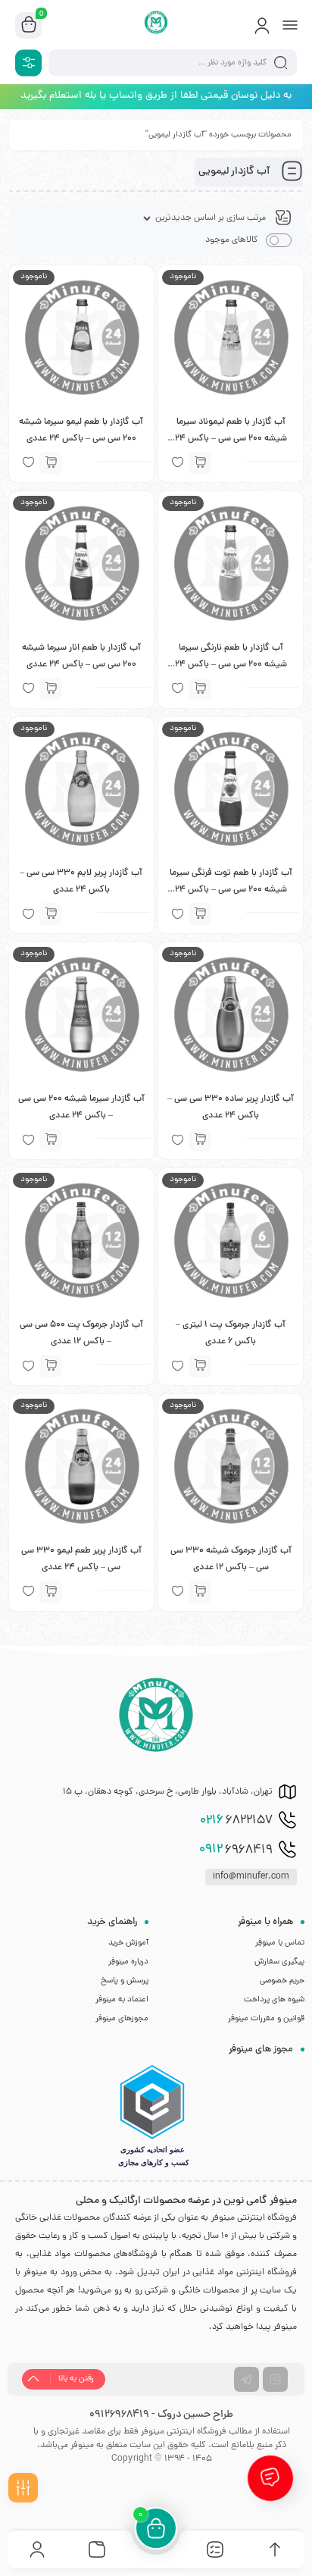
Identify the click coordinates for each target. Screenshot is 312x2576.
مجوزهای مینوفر (122, 2019)
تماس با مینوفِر (280, 1943)
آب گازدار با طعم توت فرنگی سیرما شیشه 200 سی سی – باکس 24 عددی (231, 890)
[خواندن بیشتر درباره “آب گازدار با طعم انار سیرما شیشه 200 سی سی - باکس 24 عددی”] (51, 689)
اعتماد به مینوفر (122, 2000)
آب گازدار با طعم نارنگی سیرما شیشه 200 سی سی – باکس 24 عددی (231, 665)
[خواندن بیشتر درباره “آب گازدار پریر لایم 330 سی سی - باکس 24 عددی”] (51, 914)
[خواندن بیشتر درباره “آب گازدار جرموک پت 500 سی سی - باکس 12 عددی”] (51, 1366)
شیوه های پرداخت (274, 2000)
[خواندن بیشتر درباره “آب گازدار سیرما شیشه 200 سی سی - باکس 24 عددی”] (51, 1140)
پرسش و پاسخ (125, 1981)
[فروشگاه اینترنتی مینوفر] (156, 25)
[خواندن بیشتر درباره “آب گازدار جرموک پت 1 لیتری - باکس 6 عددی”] (200, 1366)
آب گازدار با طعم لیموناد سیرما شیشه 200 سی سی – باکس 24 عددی (231, 439)
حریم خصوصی (282, 1981)
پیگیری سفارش (279, 1962)
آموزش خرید (128, 1943)
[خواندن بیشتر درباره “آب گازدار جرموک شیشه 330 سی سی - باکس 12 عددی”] (200, 1592)
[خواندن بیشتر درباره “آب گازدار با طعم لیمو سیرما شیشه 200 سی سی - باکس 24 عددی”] (51, 463)
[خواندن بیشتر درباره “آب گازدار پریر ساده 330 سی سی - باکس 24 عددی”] (200, 1140)
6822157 (236, 1821)
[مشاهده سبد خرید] (29, 26)
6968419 (236, 1850)
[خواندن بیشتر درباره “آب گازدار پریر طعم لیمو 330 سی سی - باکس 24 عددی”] (51, 1592)
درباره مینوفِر (128, 1962)
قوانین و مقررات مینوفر (266, 2019)
